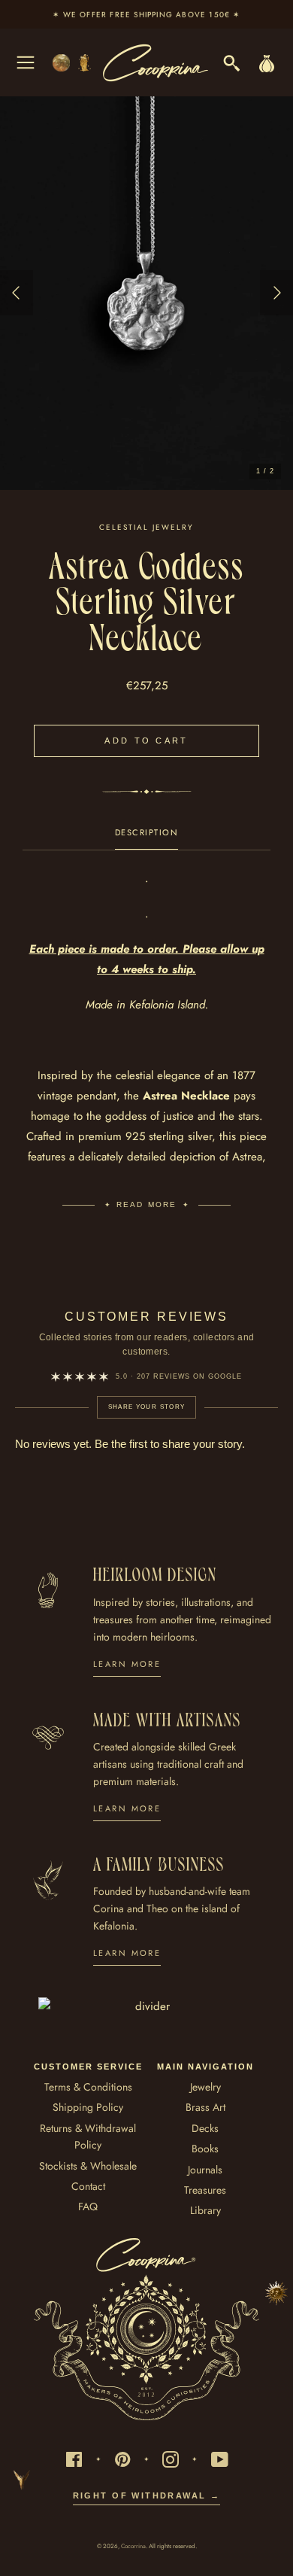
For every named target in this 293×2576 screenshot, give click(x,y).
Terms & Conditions (88, 2087)
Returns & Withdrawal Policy (88, 2137)
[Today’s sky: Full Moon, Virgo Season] (73, 63)
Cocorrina (133, 2546)
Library (205, 2210)
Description (147, 832)
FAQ (88, 2206)
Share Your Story (147, 1407)
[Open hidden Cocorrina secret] (276, 2293)
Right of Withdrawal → (147, 2495)
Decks (205, 2128)
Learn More (127, 1664)
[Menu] (26, 62)
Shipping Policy (88, 2107)
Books (205, 2149)
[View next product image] (276, 293)
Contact (88, 2186)
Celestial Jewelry (146, 527)
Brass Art (205, 2107)
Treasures (205, 2190)
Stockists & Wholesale (88, 2166)
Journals (205, 2170)
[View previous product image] (17, 293)
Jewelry (205, 2087)
